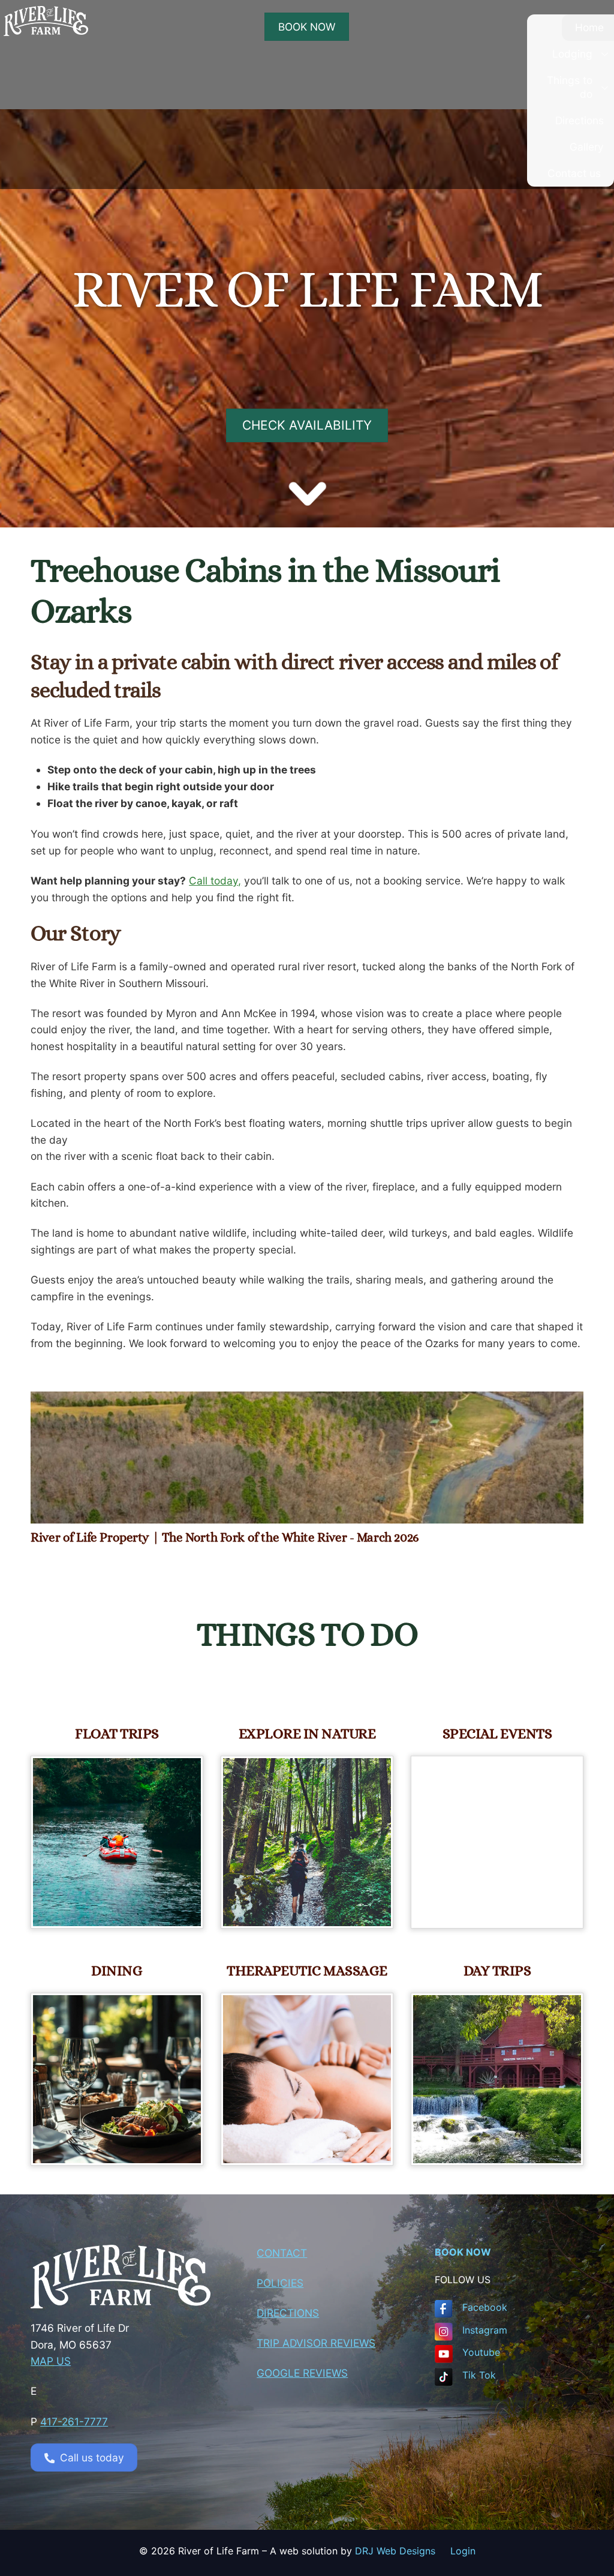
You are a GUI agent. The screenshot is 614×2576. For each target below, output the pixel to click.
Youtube (481, 2352)
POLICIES (280, 2283)
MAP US (51, 2361)
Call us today (92, 2457)
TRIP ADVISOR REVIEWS (316, 2343)
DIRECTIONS (288, 2313)
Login (463, 2551)
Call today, (215, 881)
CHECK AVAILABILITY (307, 425)
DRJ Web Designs (403, 2551)
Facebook (485, 2307)
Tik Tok (479, 2375)
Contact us (574, 173)
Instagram (485, 2330)
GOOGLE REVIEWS (302, 2373)
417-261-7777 (74, 2421)
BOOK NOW (307, 27)
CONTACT (282, 2253)
